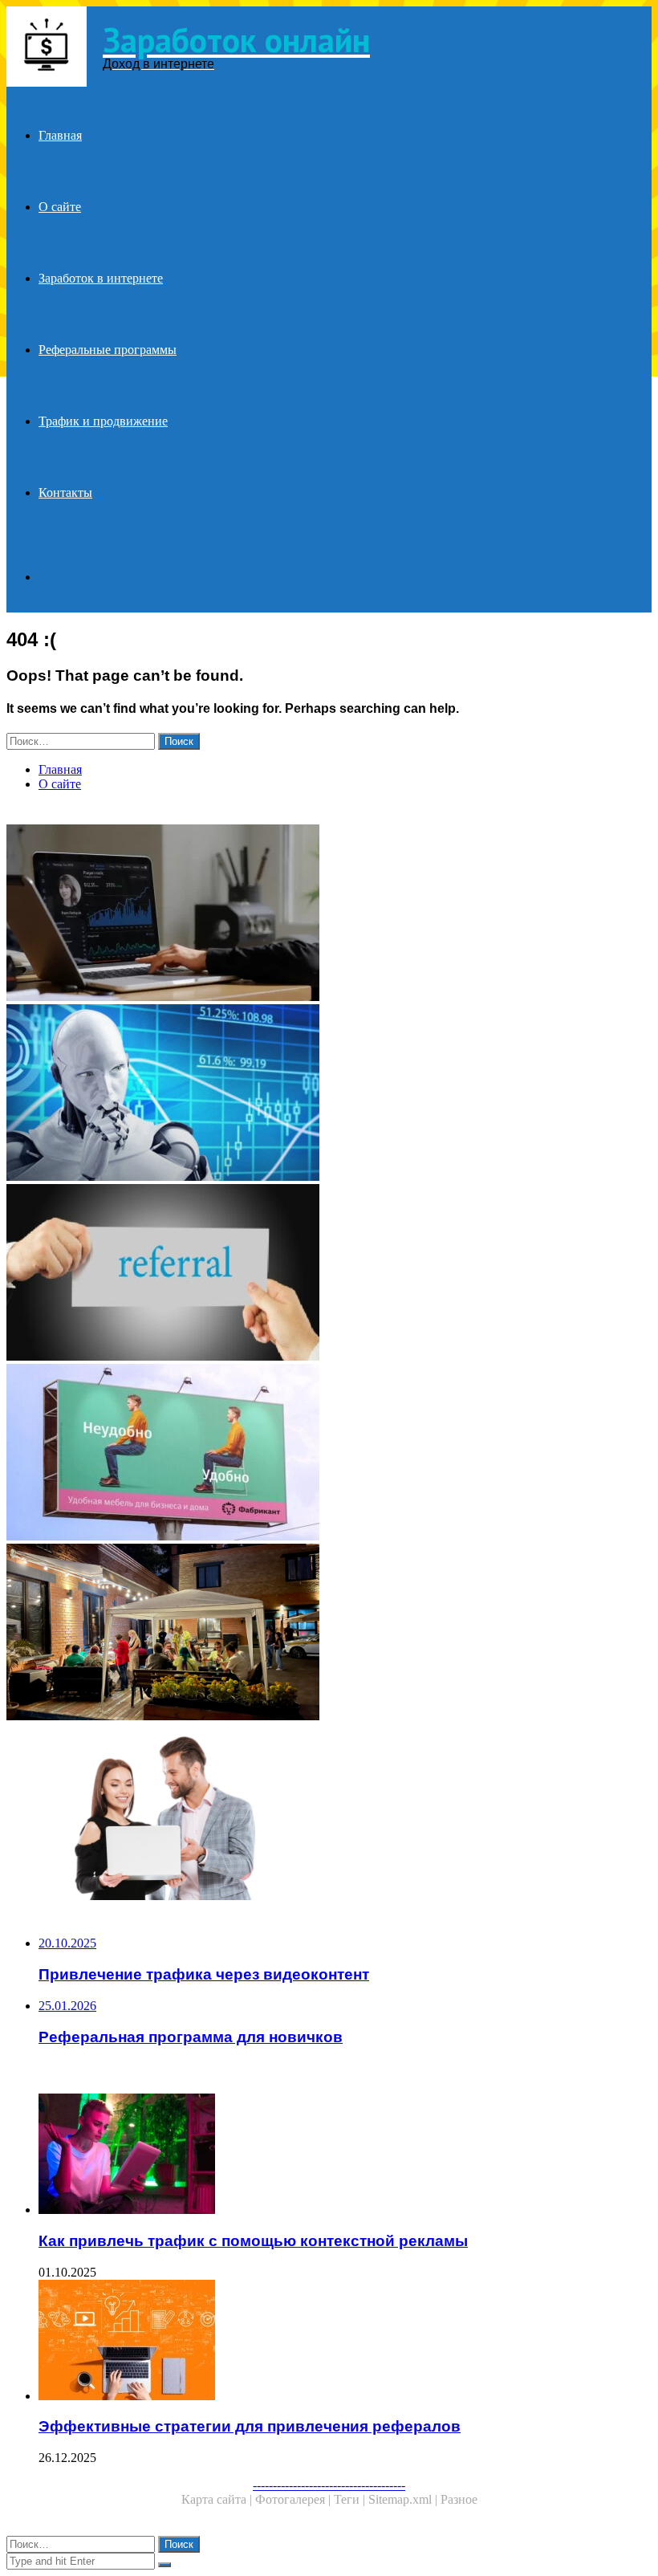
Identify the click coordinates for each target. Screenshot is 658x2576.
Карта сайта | (218, 2499)
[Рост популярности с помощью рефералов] (329, 1274)
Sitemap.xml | (404, 2499)
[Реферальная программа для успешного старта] (329, 1813)
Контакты (65, 492)
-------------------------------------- (329, 2485)
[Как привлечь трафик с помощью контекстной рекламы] (345, 2155)
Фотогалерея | (294, 2499)
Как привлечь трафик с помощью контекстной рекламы (253, 2241)
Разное (459, 2499)
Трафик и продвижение (103, 421)
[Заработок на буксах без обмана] (329, 914)
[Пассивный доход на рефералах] (329, 1094)
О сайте (60, 207)
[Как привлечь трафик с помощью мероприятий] (329, 1634)
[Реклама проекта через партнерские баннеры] (329, 1454)
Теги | (351, 2499)
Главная (60, 135)
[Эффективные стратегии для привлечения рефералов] (345, 2342)
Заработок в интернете (101, 278)
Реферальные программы (108, 350)
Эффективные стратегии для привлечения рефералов (250, 2426)
